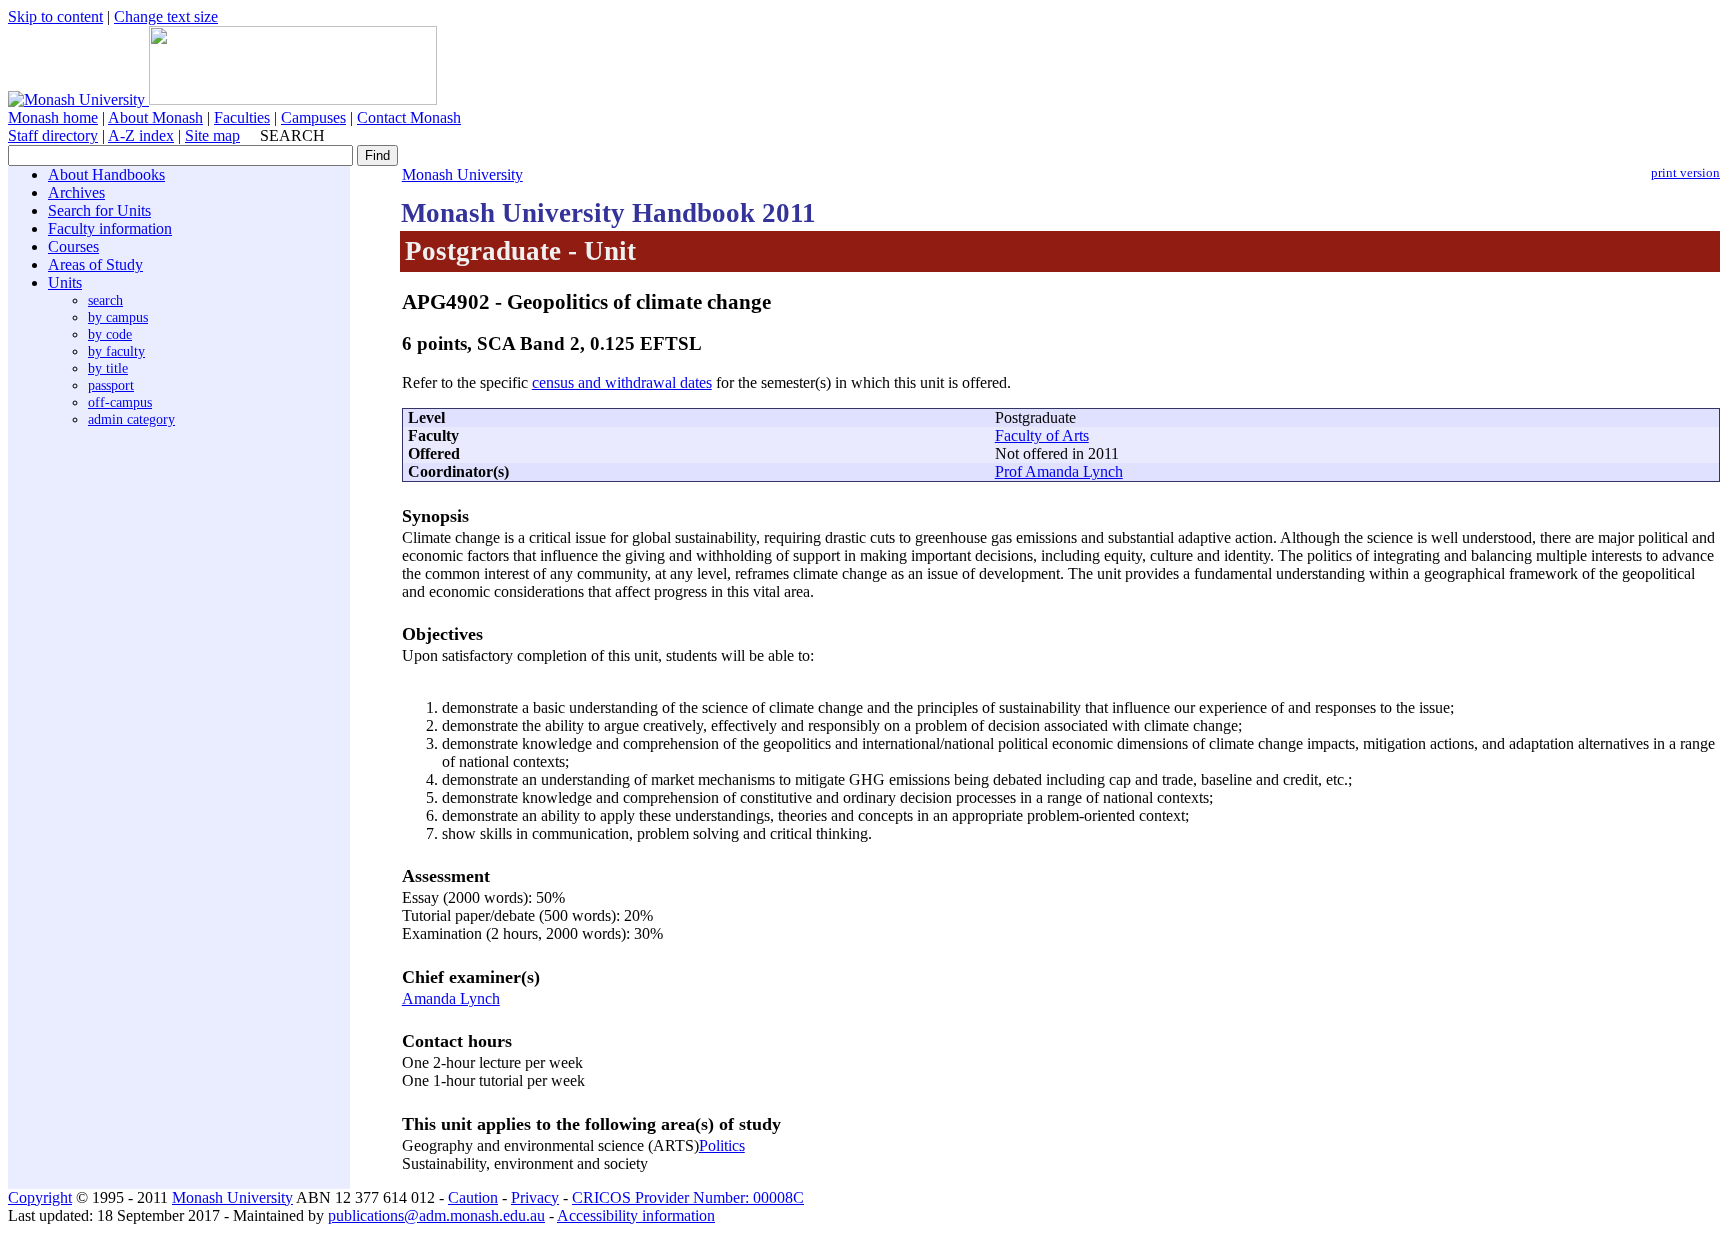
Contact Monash (409, 117)
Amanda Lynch (451, 998)
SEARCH (292, 135)
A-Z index (141, 135)
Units (65, 282)
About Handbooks (106, 174)
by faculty (116, 351)
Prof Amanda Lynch (1059, 471)
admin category (131, 419)
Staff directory (53, 135)
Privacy (535, 1197)
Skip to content (55, 16)
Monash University (462, 174)
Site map (212, 135)
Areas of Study (95, 264)
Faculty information (110, 228)
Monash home (53, 117)
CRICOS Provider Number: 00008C (688, 1197)
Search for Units (99, 210)
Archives (76, 192)
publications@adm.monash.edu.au (436, 1215)
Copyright (40, 1197)
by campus (118, 317)
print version (1685, 173)
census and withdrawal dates (622, 382)
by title (108, 368)
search (105, 300)
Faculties (242, 117)
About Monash (155, 117)
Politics (722, 1145)
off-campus (120, 402)
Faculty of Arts (1042, 435)
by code (110, 334)
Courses (73, 246)
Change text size (166, 16)
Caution (473, 1197)
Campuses (313, 117)
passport (111, 385)
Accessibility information (636, 1215)
